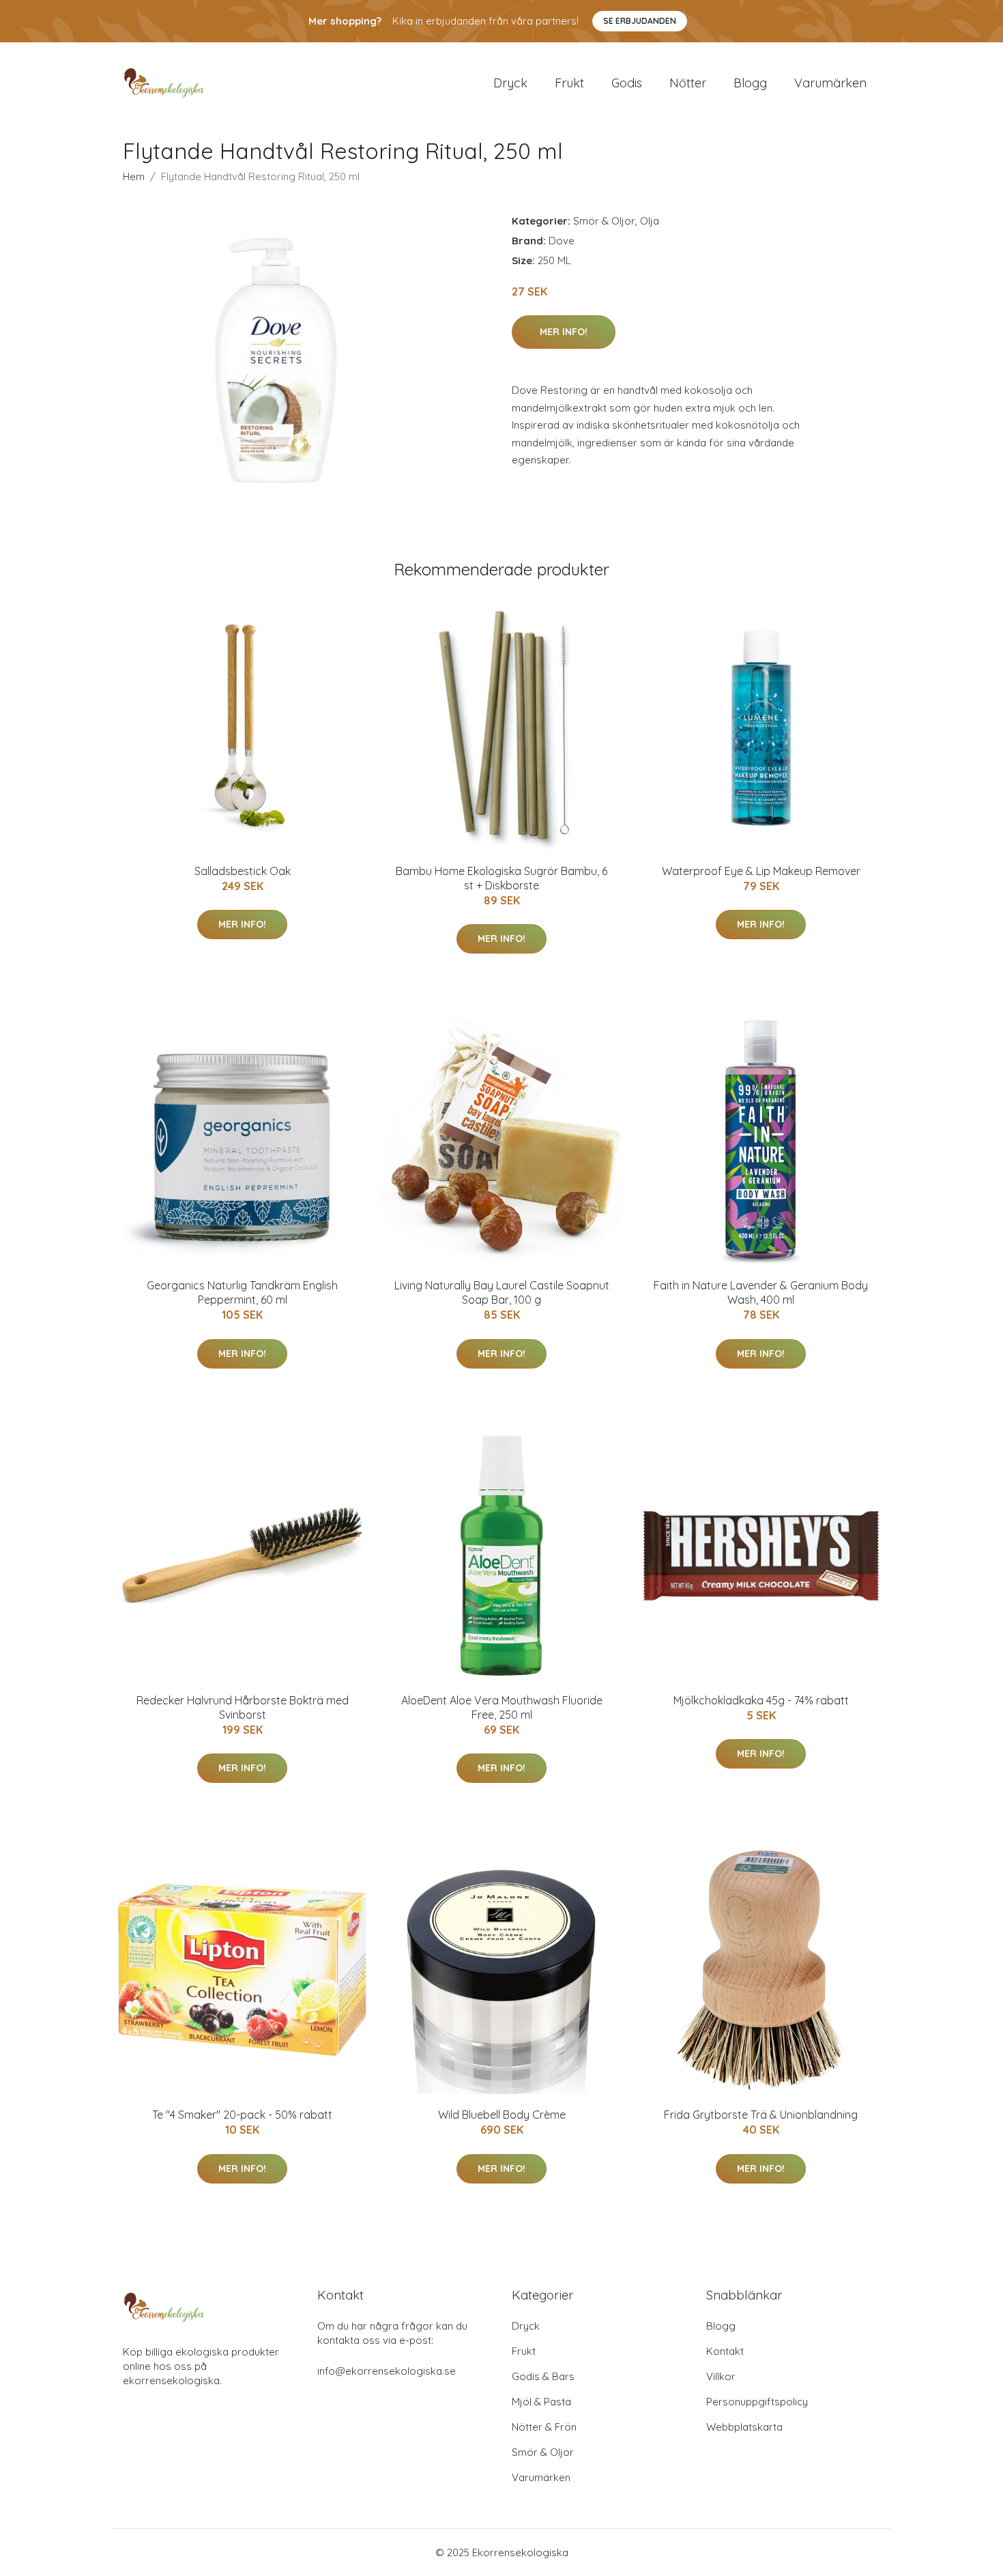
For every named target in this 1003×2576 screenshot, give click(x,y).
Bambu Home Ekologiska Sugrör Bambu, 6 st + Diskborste (501, 878)
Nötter (688, 83)
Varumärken (830, 83)
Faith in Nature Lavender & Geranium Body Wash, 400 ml (761, 1292)
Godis (627, 83)
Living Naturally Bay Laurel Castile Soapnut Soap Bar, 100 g (502, 1292)
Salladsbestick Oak (243, 871)
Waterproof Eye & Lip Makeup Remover (761, 871)
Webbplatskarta (744, 2427)
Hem (134, 176)
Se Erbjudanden (640, 21)
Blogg (750, 83)
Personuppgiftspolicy (757, 2402)
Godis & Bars (543, 2376)
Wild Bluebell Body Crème (502, 2115)
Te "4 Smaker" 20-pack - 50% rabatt (242, 2115)
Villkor (721, 2376)
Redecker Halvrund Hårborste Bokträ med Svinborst (243, 1707)
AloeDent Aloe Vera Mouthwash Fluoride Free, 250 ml (502, 1707)
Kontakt (725, 2351)
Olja (650, 221)
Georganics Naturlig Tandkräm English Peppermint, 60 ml (242, 1292)
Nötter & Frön (544, 2427)
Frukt (569, 83)
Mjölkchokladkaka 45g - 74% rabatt (761, 1700)
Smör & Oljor (604, 221)
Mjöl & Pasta (541, 2402)
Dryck (510, 83)
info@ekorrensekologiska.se (387, 2371)
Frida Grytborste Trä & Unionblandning (761, 2115)
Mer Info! (564, 332)
